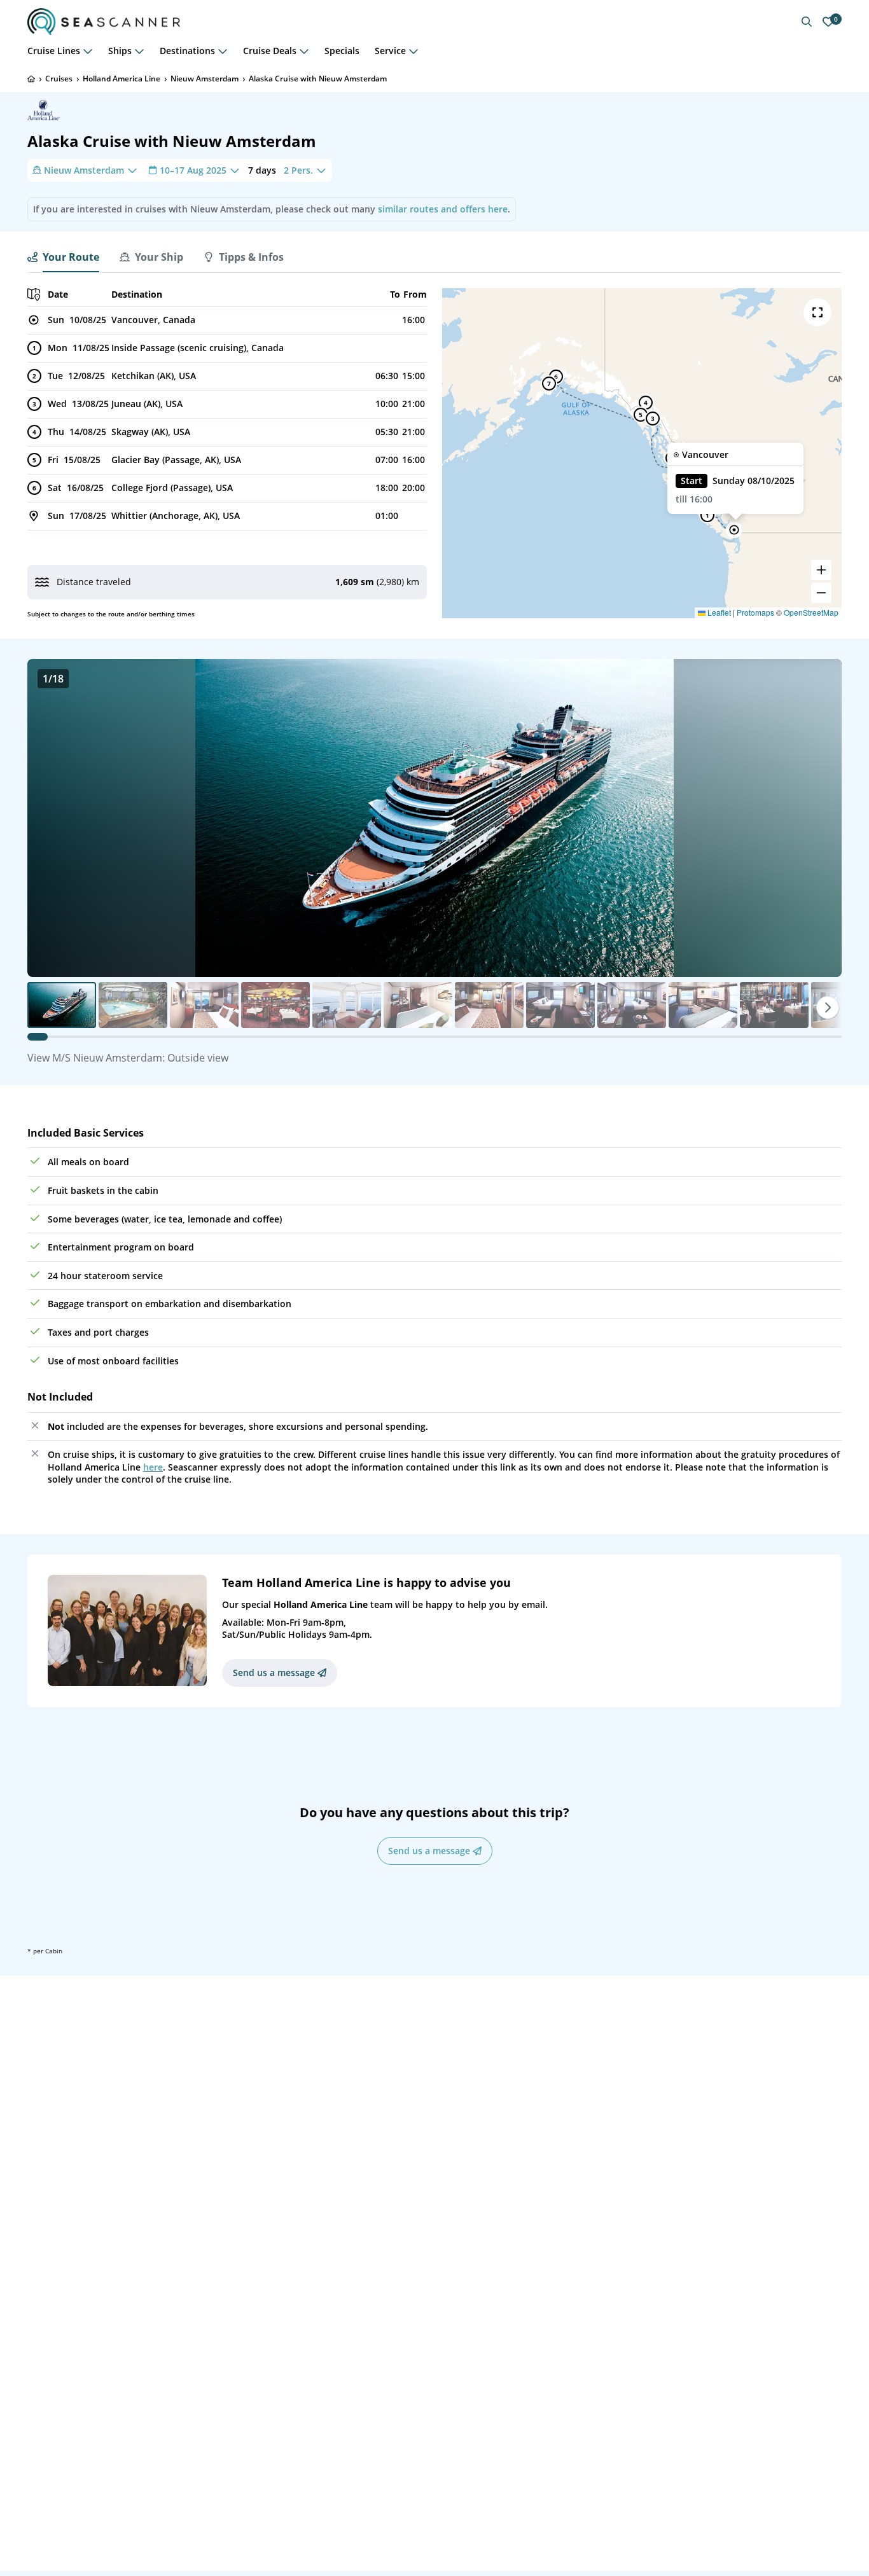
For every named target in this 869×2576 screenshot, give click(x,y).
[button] (734, 530)
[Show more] (88, 51)
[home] (31, 79)
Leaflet (718, 612)
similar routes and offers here (443, 209)
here (153, 1467)
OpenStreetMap (811, 612)
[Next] (828, 1008)
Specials (342, 51)
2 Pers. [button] (298, 170)
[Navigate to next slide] (819, 818)
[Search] (807, 22)
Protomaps (755, 612)
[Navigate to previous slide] (50, 818)
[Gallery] (434, 818)
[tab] (63, 257)
